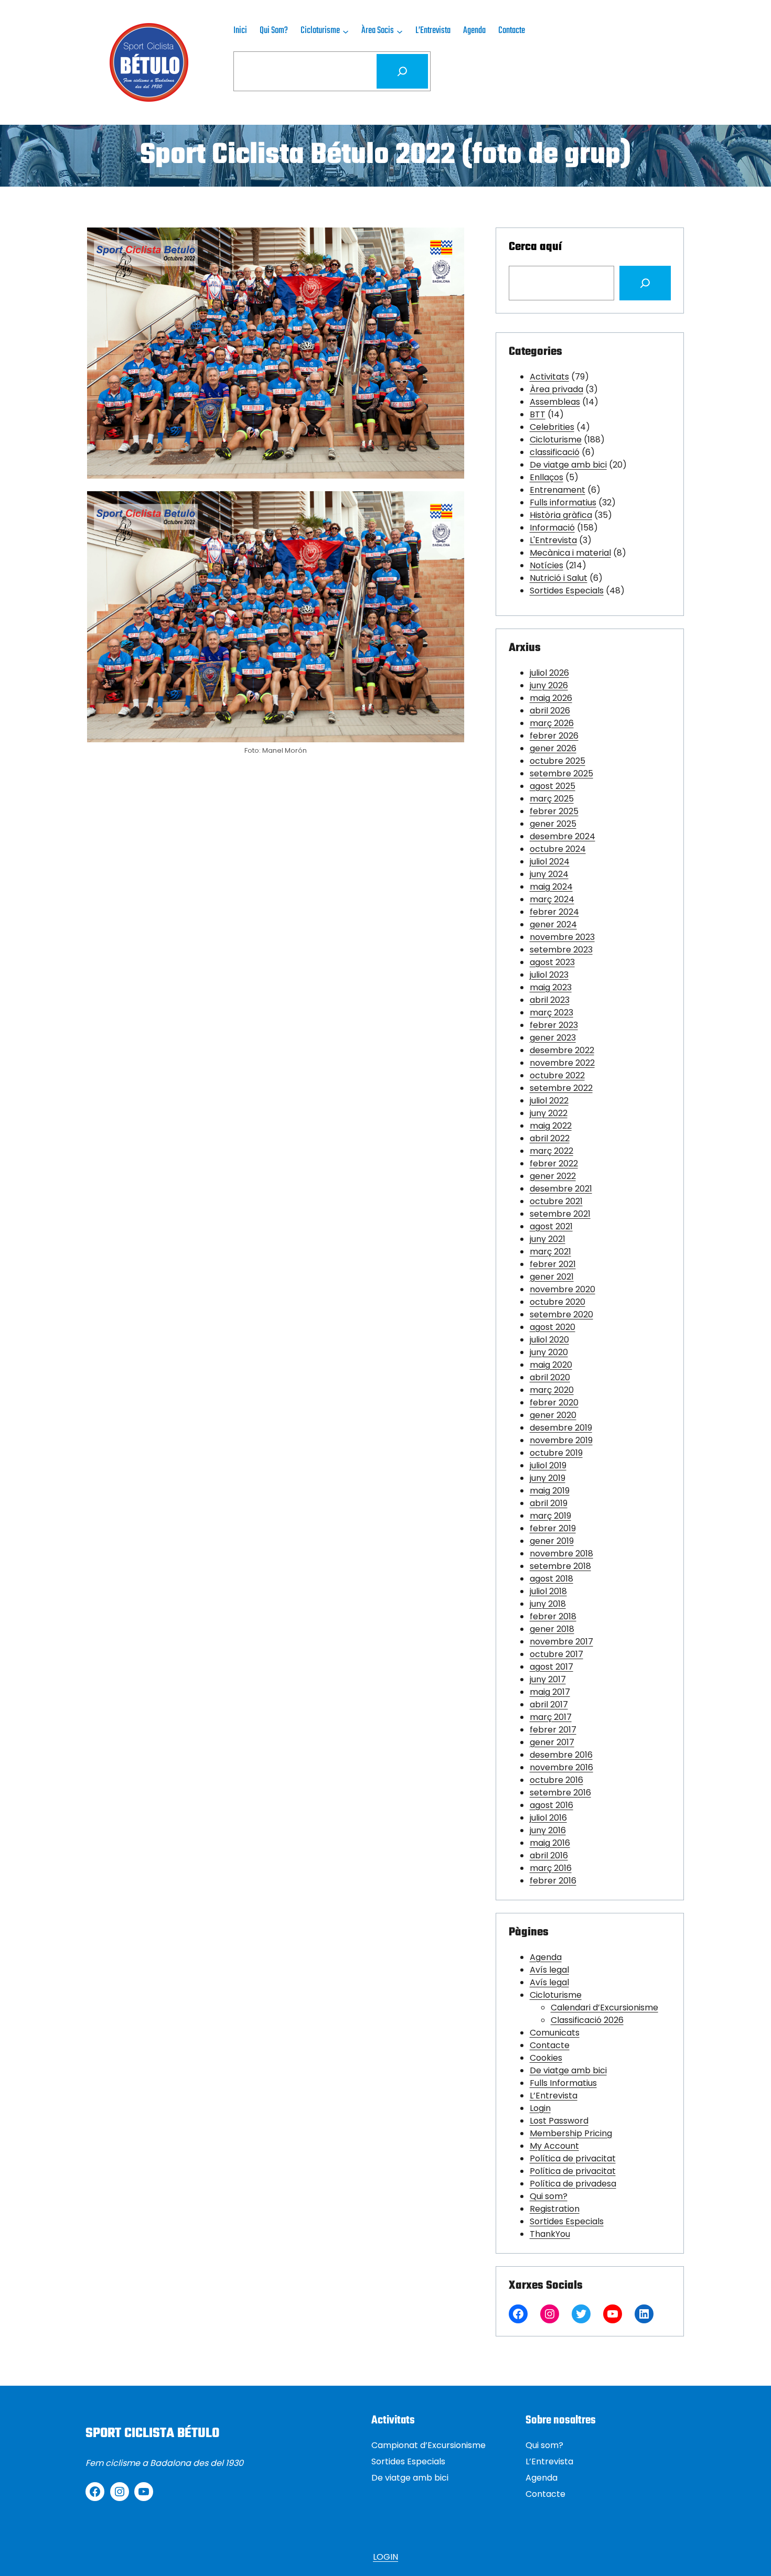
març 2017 (551, 1717)
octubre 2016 (556, 1780)
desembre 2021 (561, 1189)
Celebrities (552, 427)
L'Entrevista (553, 540)
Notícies (547, 565)
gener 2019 (552, 1541)
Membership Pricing (571, 2133)
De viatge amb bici (568, 465)
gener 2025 (553, 824)
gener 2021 (552, 1277)
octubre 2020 (558, 1302)
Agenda (546, 1957)
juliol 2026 (549, 673)
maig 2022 (551, 1126)
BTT (538, 414)
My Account (554, 2146)
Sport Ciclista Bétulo (152, 2433)
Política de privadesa (573, 2184)
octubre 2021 (556, 1201)
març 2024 (552, 899)
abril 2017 (549, 1704)
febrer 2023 (554, 1025)
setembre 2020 (561, 1314)
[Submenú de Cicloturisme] (346, 31)
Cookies (546, 2058)
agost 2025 (553, 786)
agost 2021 (551, 1226)
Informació (552, 528)
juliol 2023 (549, 975)
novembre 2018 (561, 1554)
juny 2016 (548, 1830)
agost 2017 (552, 1667)
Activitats (549, 377)
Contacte (550, 2045)
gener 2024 (553, 924)
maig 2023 (551, 987)
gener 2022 (553, 1176)
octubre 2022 (557, 1075)
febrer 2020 (554, 1403)
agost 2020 (553, 1327)
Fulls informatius (563, 502)
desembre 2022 (562, 1050)
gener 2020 (553, 1415)
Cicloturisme (556, 440)
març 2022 (552, 1151)
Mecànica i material (570, 553)
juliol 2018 (548, 1591)
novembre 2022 (562, 1063)
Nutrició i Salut (559, 578)
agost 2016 (552, 1805)
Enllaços (547, 477)
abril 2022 (550, 1138)
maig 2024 (551, 887)
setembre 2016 (560, 1793)
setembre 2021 (560, 1214)
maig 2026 (551, 698)
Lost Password (559, 2121)
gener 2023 (553, 1038)
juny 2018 (548, 1604)
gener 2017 (552, 1742)
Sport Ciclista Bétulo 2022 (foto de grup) (385, 156)
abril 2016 (549, 1855)
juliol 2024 (550, 862)
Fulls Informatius (563, 2083)
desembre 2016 (561, 1755)
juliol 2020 (549, 1340)
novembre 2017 (561, 1642)
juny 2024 (549, 874)
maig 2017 (550, 1692)
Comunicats (555, 2033)
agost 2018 (552, 1579)
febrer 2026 (554, 736)
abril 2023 (550, 1000)
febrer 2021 (553, 1264)
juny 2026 (549, 685)
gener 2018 (552, 1629)
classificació (555, 452)
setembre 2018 (560, 1566)
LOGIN (385, 2557)
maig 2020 (551, 1365)
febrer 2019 (553, 1528)
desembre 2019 (561, 1428)
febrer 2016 (553, 1881)
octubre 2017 (556, 1654)
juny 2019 (548, 1478)
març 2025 (552, 799)
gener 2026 (553, 748)
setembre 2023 (561, 950)
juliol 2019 (548, 1465)
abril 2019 (549, 1503)
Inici (240, 31)
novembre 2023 (562, 937)
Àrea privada (556, 389)
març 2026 (552, 723)
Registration (555, 2209)
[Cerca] (402, 71)
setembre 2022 (561, 1088)
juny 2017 (548, 1679)
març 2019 (550, 1516)
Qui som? (549, 2196)
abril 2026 (550, 711)
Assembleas (555, 402)
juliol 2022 (549, 1101)
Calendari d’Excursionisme (604, 2007)
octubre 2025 (558, 761)
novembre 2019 (561, 1440)
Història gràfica (561, 515)
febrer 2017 (553, 1730)
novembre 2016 (561, 1767)
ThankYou (550, 2234)
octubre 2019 (556, 1453)
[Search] (645, 283)
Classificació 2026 (587, 2020)
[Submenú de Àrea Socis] (400, 31)
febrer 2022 (554, 1163)
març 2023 (552, 1013)
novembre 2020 (563, 1289)
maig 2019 (550, 1491)
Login (540, 2108)
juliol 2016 (548, 1818)
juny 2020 (549, 1352)
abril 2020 (550, 1377)
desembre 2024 (563, 836)
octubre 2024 (558, 849)
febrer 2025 (554, 811)
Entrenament (558, 490)
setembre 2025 (561, 773)
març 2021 (550, 1252)
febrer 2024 (554, 912)
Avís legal (549, 1970)
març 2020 (552, 1390)
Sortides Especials (567, 591)
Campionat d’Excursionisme (429, 2445)
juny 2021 (548, 1239)
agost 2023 (552, 962)
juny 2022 (549, 1113)
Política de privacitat (573, 2158)
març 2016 (551, 1868)
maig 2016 (550, 1843)
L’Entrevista (554, 2096)
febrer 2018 (553, 1616)
